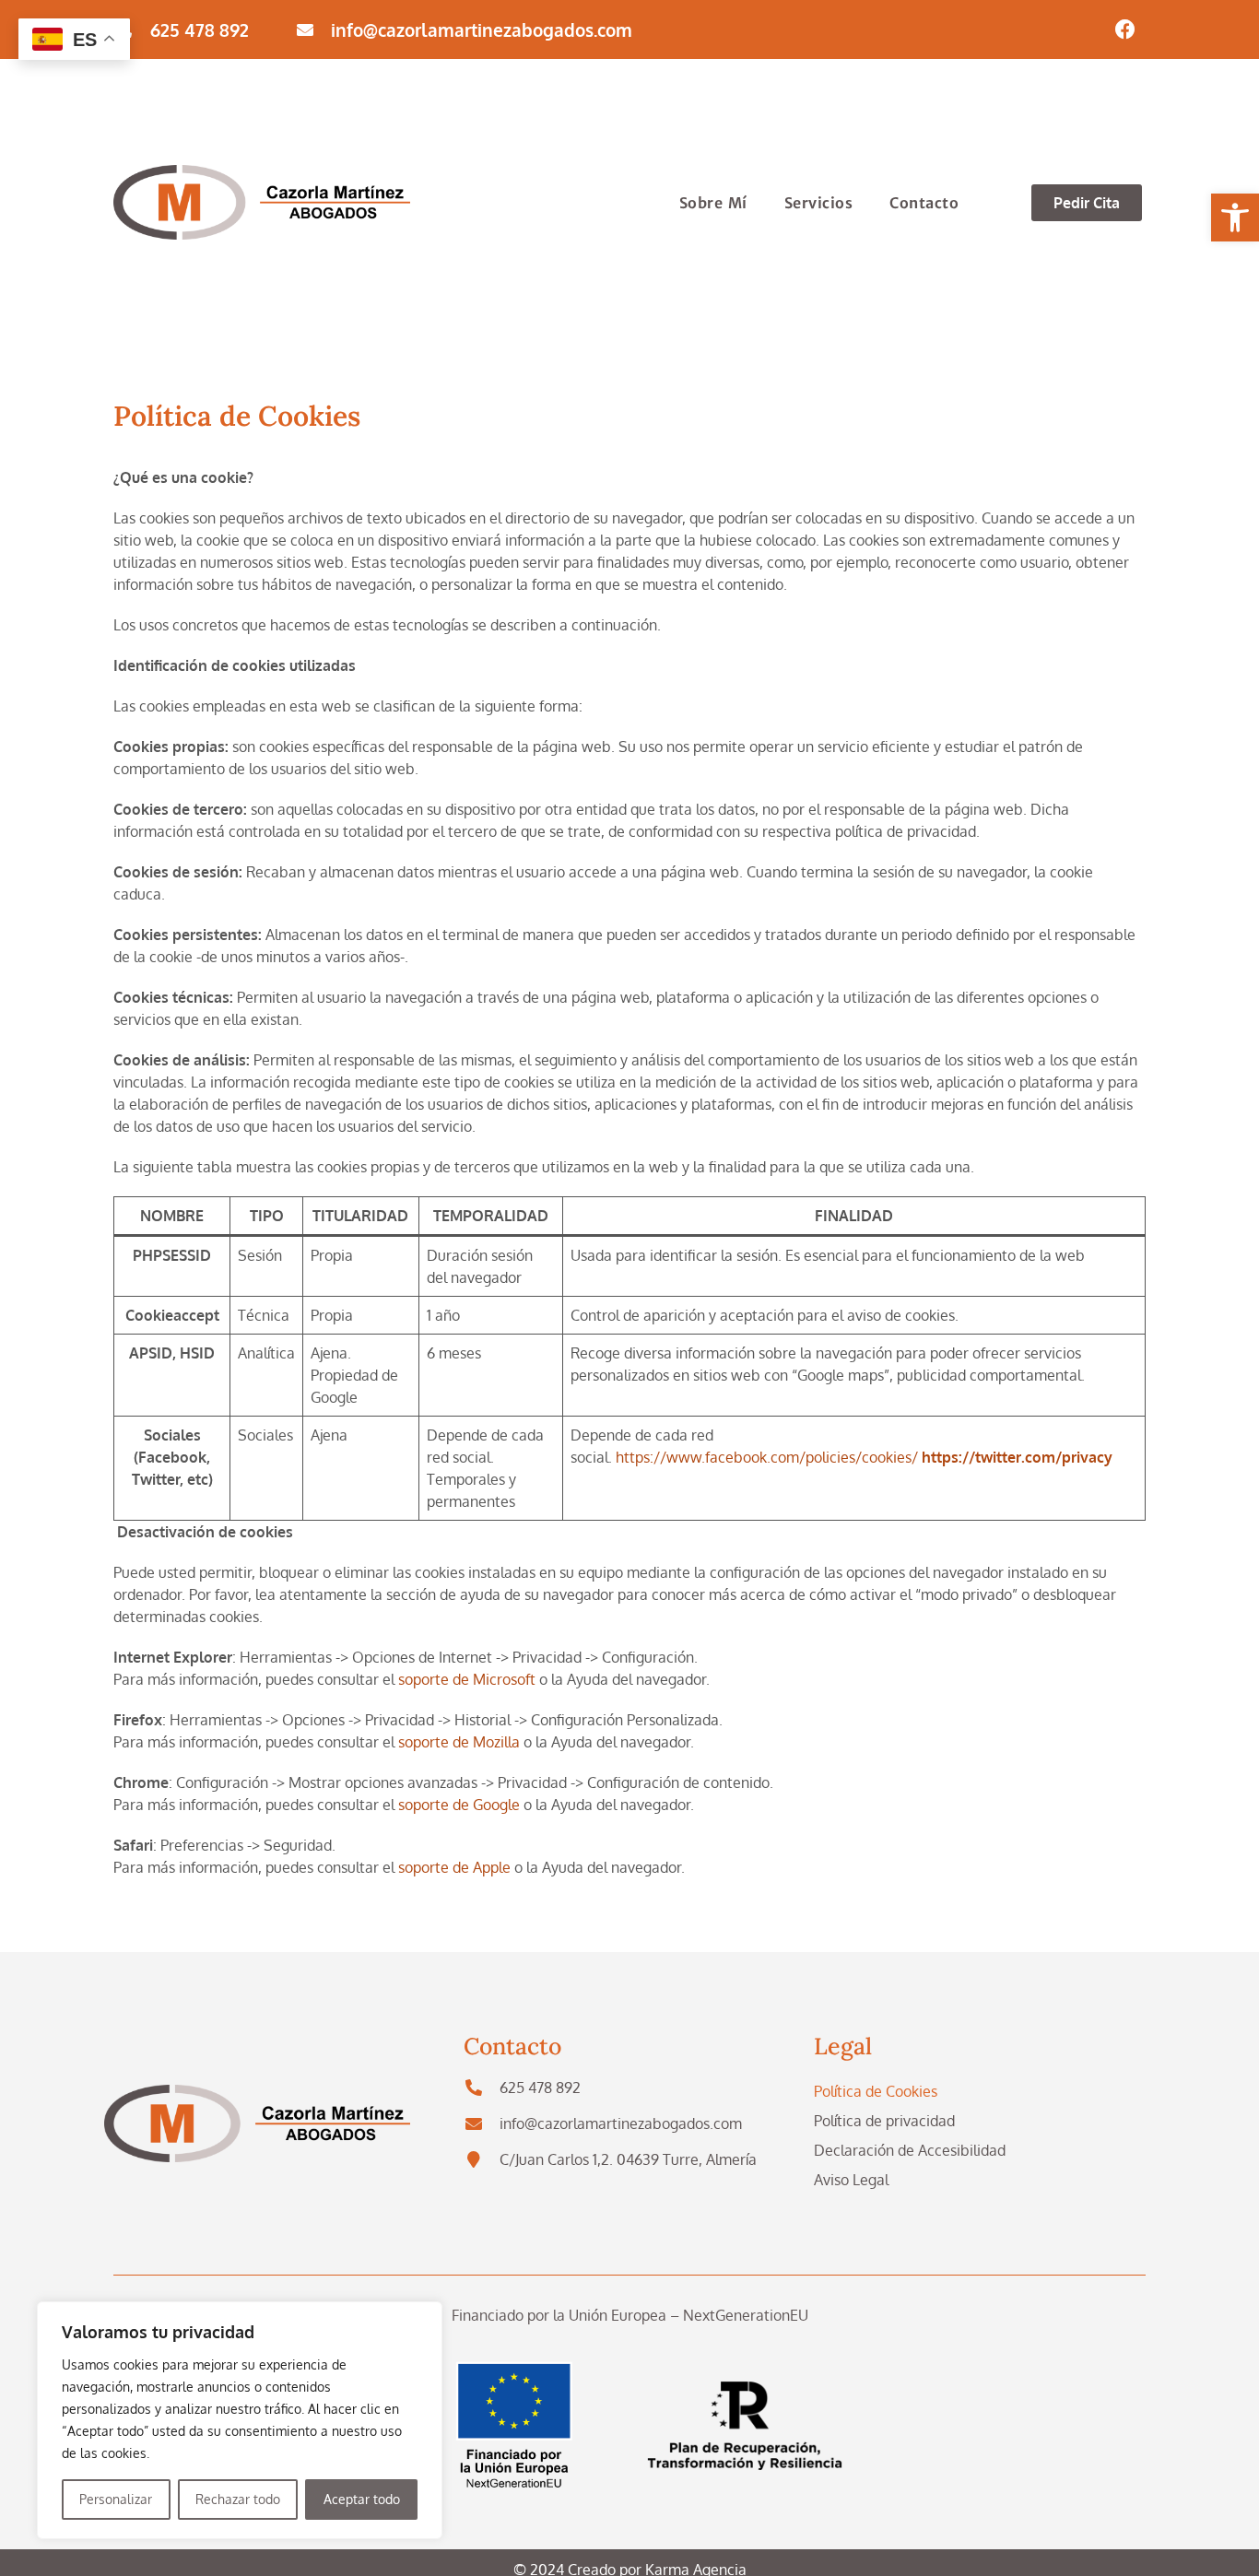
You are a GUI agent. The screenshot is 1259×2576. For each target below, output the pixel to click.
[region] (240, 2420)
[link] (1235, 218)
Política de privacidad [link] (884, 2121)
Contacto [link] (924, 203)
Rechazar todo (238, 2499)
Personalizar (116, 2499)
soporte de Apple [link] (454, 1867)
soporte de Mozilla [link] (459, 1742)
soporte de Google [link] (459, 1805)
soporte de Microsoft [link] (467, 1679)
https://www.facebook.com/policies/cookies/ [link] (767, 1457)
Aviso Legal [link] (851, 2180)
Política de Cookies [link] (876, 2091)
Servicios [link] (819, 203)
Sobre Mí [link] (713, 203)
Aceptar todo (362, 2499)
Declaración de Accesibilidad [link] (910, 2150)
